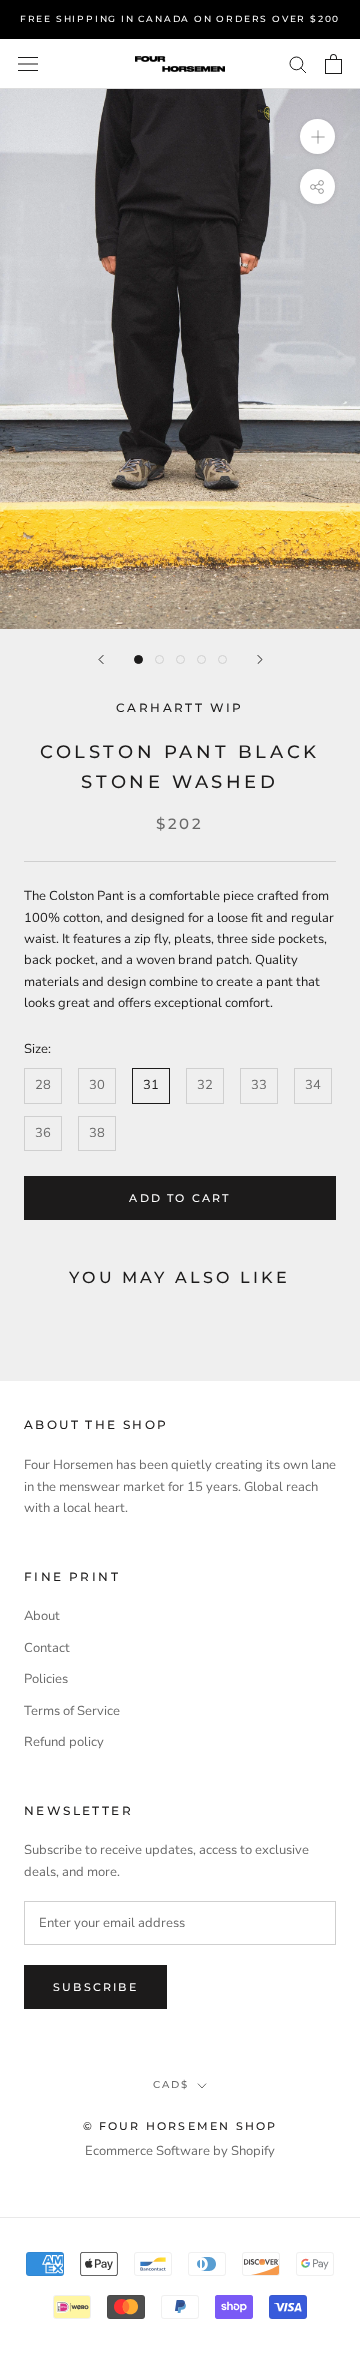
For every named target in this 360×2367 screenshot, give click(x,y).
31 (151, 1085)
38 (97, 1133)
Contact (47, 1648)
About (42, 1616)
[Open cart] (333, 64)
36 (43, 1133)
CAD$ (171, 2084)
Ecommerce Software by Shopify (180, 2151)
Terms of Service (72, 1711)
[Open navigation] (28, 64)
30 (97, 1085)
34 (313, 1085)
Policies (46, 1679)
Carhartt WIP (180, 707)
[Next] (260, 659)
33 (259, 1085)
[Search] (298, 63)
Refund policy (64, 1742)
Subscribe (95, 1987)
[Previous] (101, 659)
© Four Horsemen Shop (180, 2126)
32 (205, 1085)
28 (43, 1085)
